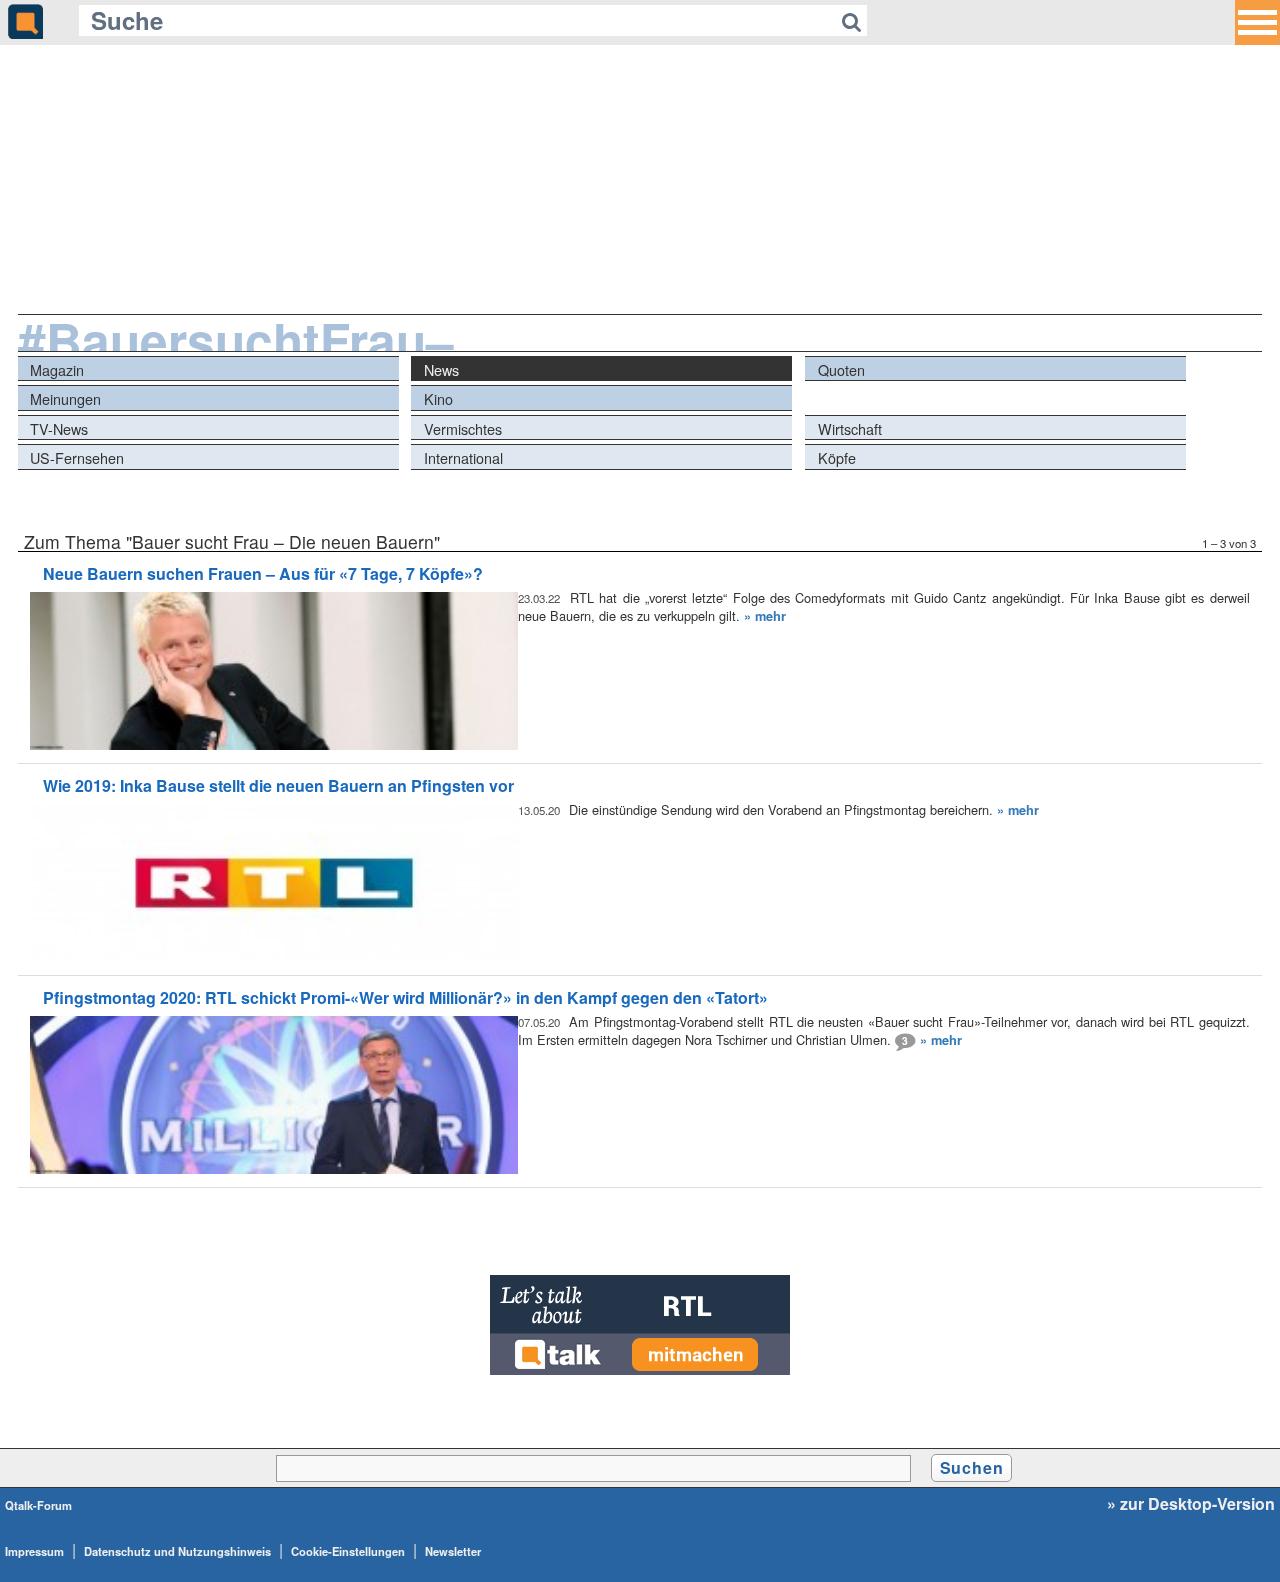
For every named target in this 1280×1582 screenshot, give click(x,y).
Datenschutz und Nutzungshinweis (177, 1551)
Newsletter (453, 1551)
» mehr (765, 616)
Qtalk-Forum (38, 1505)
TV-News (59, 428)
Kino (438, 398)
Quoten (841, 369)
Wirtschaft (850, 428)
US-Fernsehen (77, 457)
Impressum (34, 1551)
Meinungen (65, 398)
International (463, 457)
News (441, 369)
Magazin (57, 369)
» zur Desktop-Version (1191, 1504)
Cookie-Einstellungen (348, 1551)
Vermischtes (463, 428)
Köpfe (837, 457)
